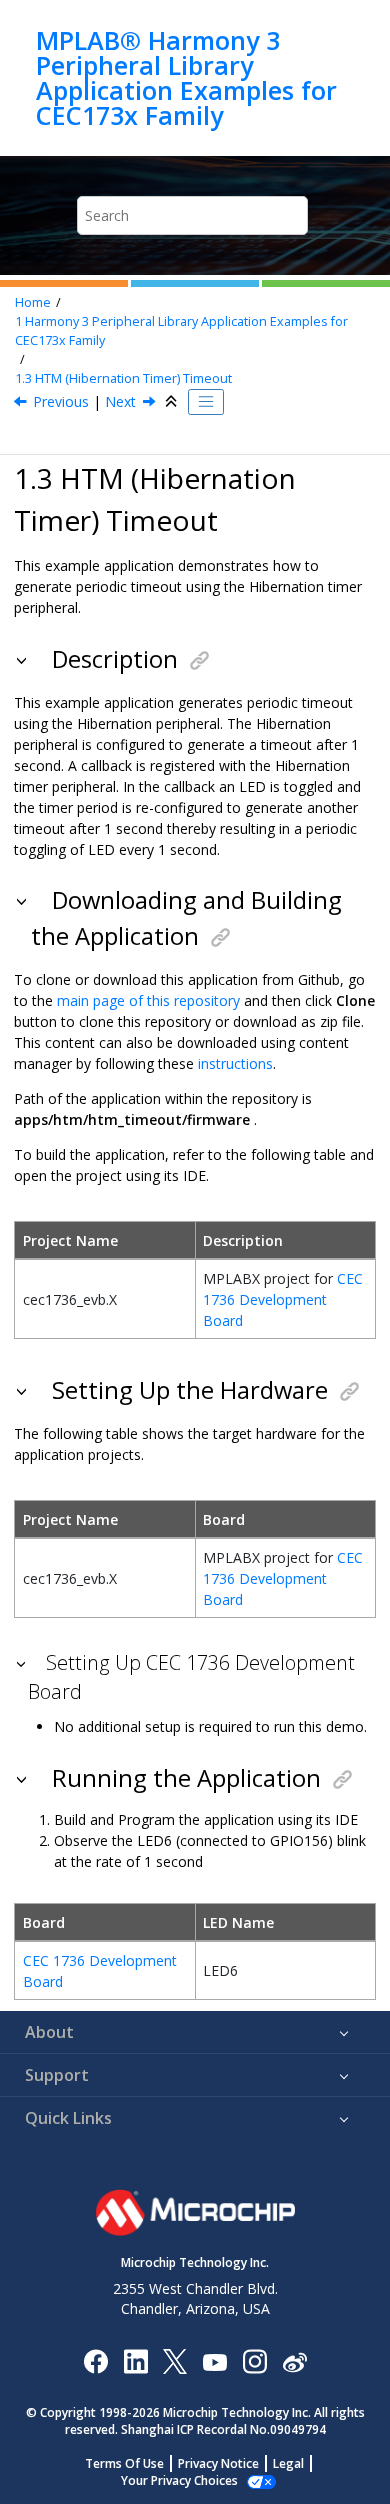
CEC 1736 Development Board (283, 1299)
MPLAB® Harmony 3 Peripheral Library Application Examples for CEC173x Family (186, 78)
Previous (61, 401)
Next (120, 401)
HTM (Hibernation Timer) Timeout (123, 378)
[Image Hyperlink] (214, 2360)
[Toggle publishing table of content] (206, 402)
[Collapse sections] (173, 402)
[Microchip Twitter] (175, 2360)
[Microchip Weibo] (294, 2360)
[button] (23, 659)
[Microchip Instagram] (254, 2360)
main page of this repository (148, 1000)
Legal (288, 2463)
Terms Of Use (124, 2463)
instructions (235, 1063)
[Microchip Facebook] (95, 2360)
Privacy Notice (218, 2463)
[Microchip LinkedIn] (135, 2360)
